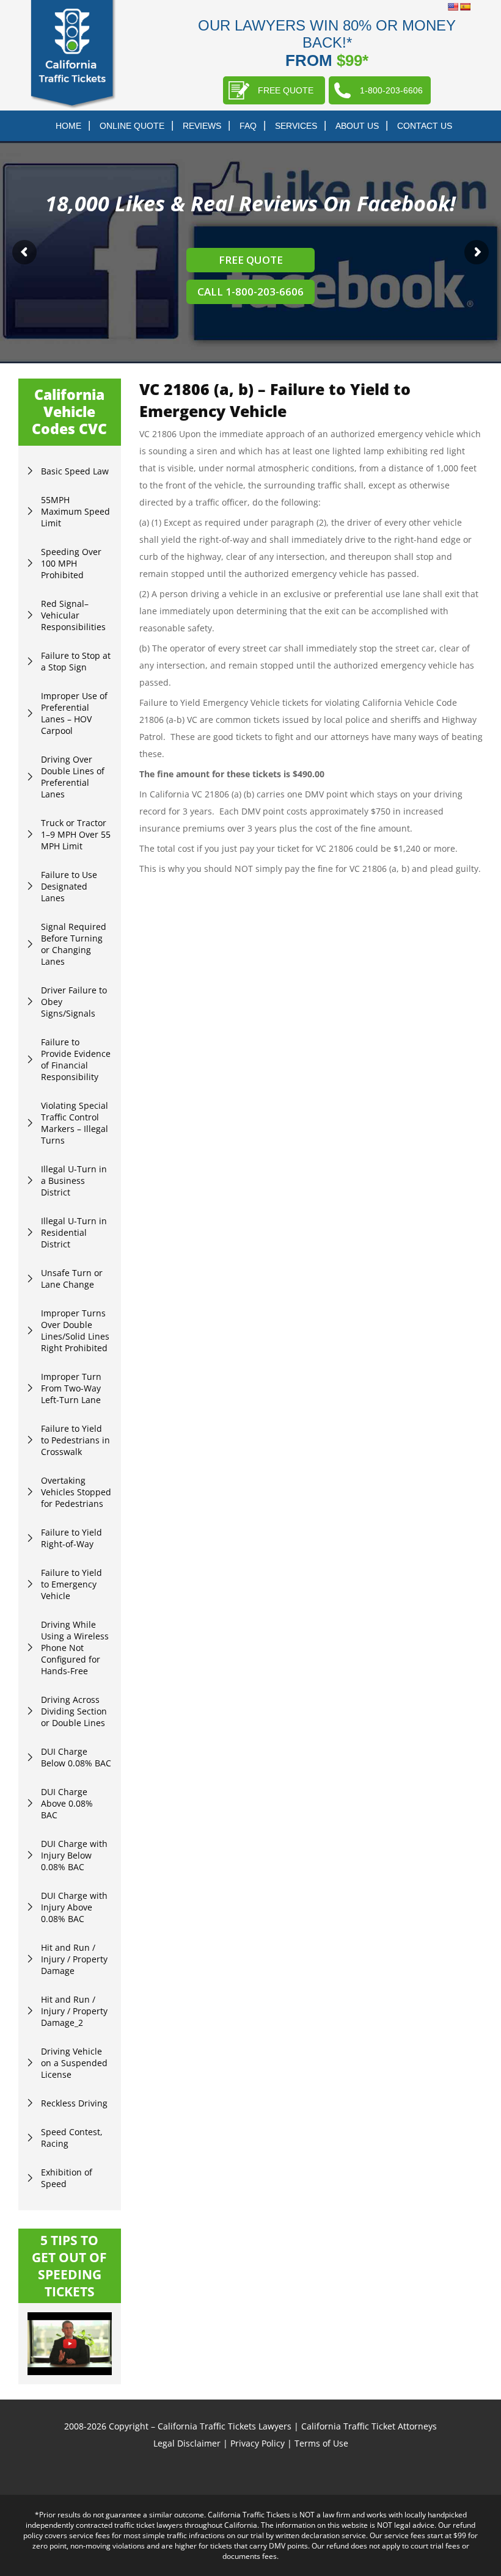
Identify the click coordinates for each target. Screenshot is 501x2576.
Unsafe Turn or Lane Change (72, 1279)
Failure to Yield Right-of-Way (71, 1538)
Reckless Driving (74, 2103)
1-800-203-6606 (391, 90)
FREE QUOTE (286, 90)
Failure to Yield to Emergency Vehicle (71, 1584)
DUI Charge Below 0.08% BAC (76, 1757)
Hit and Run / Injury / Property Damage (74, 1959)
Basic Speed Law (75, 471)
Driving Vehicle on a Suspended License (74, 2063)
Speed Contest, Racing (72, 2138)
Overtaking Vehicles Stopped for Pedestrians (76, 1492)
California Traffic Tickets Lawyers (225, 2426)
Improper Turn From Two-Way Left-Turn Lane (71, 1388)
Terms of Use (321, 2443)
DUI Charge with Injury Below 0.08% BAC (74, 1855)
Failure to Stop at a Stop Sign (76, 661)
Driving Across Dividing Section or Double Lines (74, 1711)
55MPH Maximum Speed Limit (75, 511)
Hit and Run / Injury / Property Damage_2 (74, 2011)
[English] (453, 7)
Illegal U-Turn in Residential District (74, 1232)
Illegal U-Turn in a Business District (74, 1181)
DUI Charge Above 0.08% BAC (67, 1803)
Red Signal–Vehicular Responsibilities (73, 615)
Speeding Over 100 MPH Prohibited (71, 563)
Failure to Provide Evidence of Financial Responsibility (76, 1059)
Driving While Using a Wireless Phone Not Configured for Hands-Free (75, 1648)
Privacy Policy (258, 2443)
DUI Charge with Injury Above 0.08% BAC (74, 1907)
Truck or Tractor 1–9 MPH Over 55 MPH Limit (76, 834)
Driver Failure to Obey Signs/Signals (74, 1002)
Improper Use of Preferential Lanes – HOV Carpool (74, 713)
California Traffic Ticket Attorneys (369, 2426)
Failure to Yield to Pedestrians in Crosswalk (75, 1440)
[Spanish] (465, 7)
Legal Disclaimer (187, 2443)
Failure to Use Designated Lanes (69, 886)
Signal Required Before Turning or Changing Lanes (74, 944)
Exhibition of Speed (67, 2178)
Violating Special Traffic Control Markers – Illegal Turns (75, 1123)
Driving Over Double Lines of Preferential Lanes (73, 777)
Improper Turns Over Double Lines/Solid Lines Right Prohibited (75, 1330)
